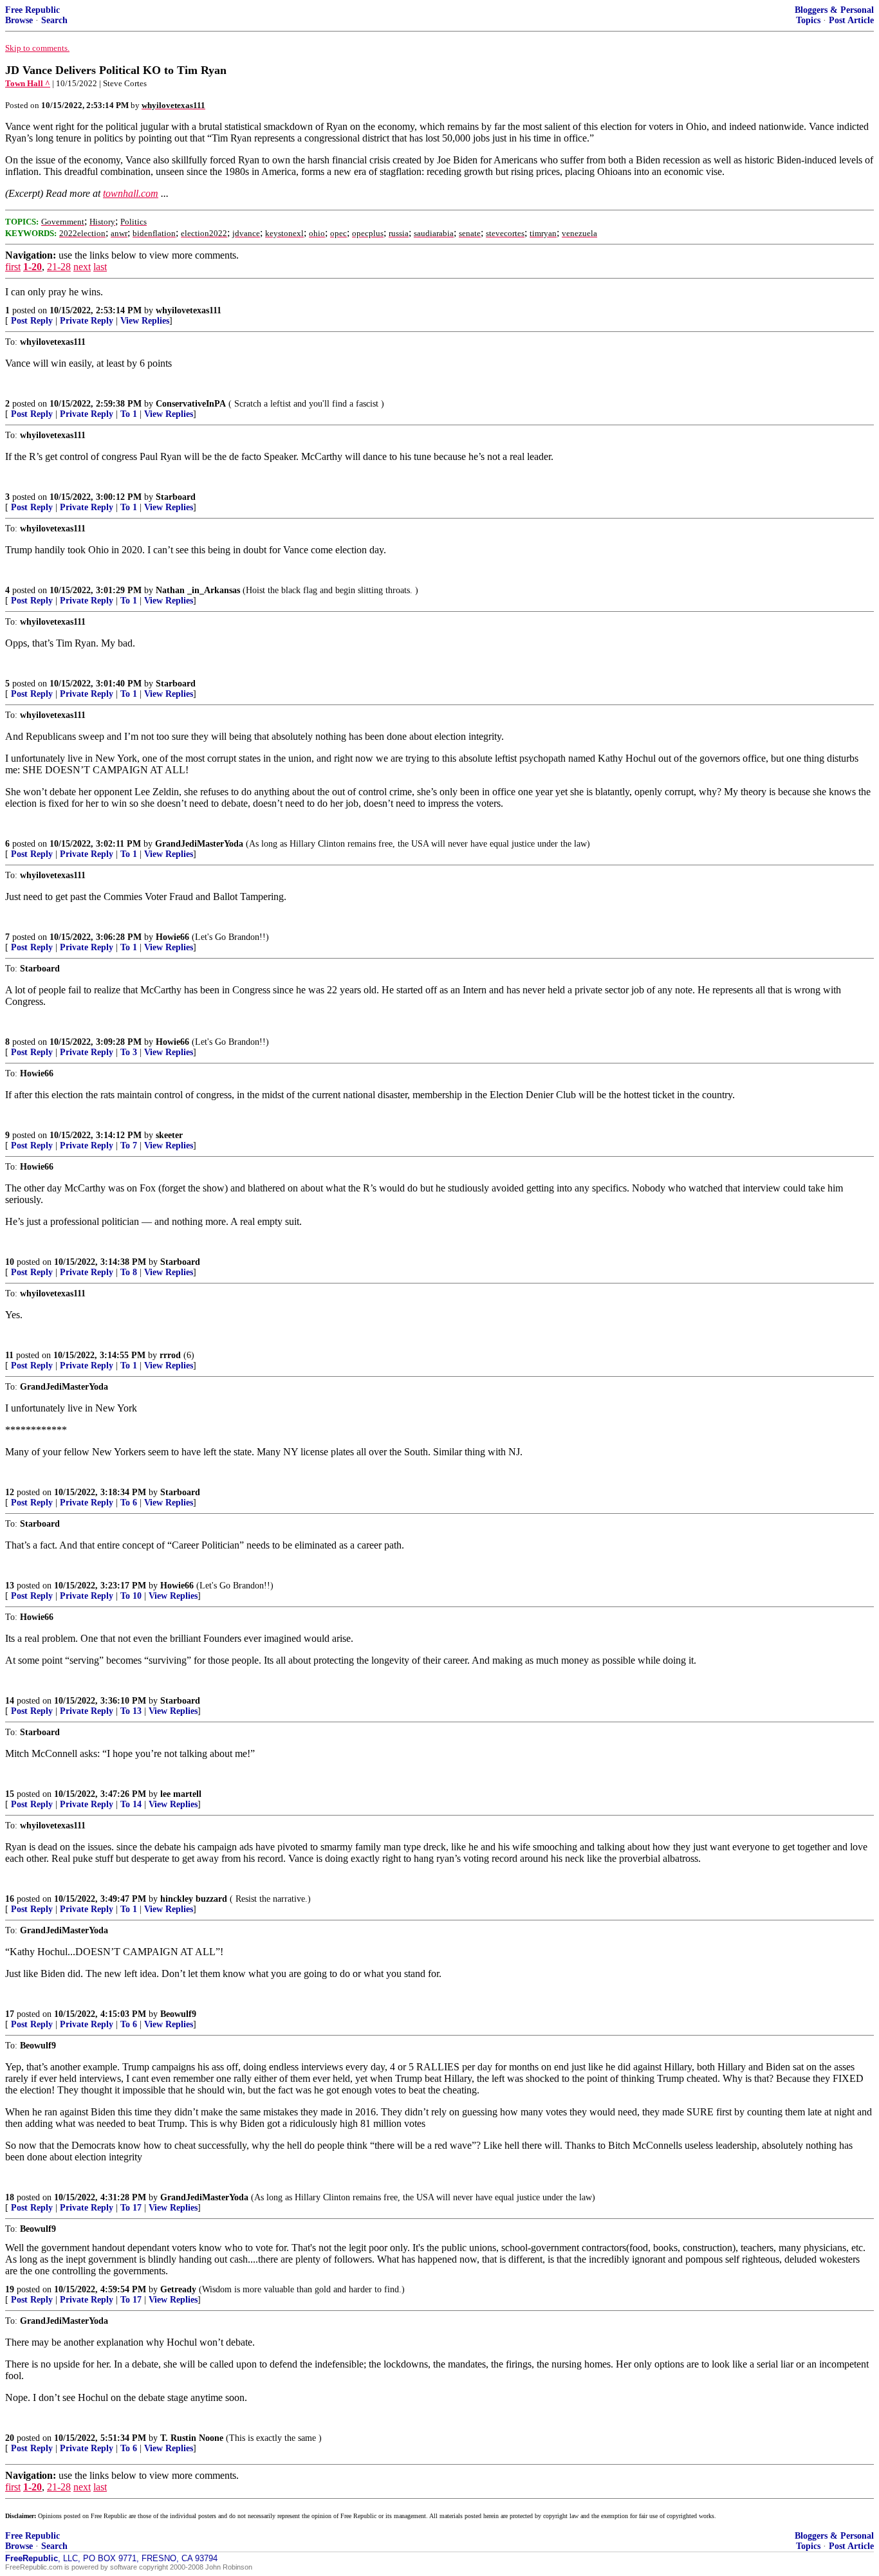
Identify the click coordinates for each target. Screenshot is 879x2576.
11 (9, 1355)
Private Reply (87, 321)
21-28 (59, 267)
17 (10, 2014)
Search (54, 20)
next (82, 267)
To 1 (129, 414)
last (100, 267)
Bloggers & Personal (834, 10)
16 (10, 1899)
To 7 (129, 1145)
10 (10, 1262)
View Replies (145, 321)
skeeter (169, 1135)
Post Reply (32, 321)
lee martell (181, 1794)
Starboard (176, 497)
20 (10, 2438)
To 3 (129, 1052)
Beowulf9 (178, 2014)
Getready (178, 2289)
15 (10, 1794)
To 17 (131, 2208)
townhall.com (131, 193)
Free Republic (32, 10)
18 (10, 2197)
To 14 (131, 1804)
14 (10, 1701)
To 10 (131, 1596)
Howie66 (172, 937)
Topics (808, 20)
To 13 (131, 1711)
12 (10, 1492)
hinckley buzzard (194, 1899)
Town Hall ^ (28, 83)
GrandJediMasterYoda (199, 844)
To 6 (129, 1503)
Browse (19, 20)
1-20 (32, 267)
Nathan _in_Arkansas (198, 590)
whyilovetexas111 (189, 310)
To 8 (129, 1272)
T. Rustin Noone (192, 2438)
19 (10, 2289)
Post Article (851, 20)
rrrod (170, 1355)
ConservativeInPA (191, 404)
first (13, 267)
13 (10, 1586)
